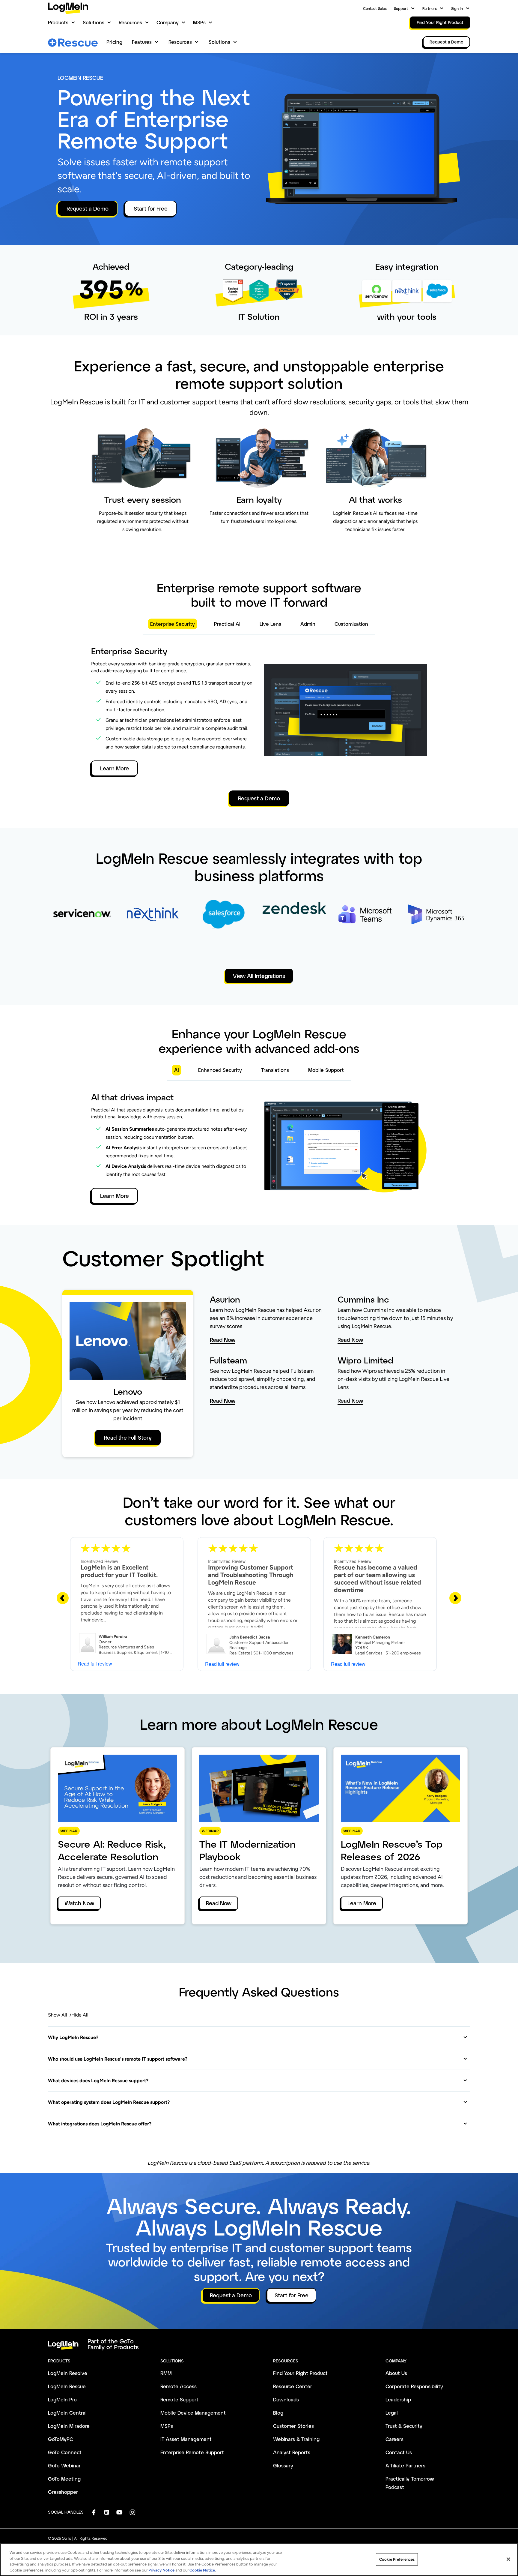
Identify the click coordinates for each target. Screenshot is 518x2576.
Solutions (94, 22)
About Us (396, 2373)
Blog (278, 2413)
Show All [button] (58, 2015)
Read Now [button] (223, 1340)
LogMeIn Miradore (69, 2426)
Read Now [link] (219, 1903)
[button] (258, 2037)
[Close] (508, 2559)
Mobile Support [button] (326, 1070)
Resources (130, 22)
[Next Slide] (455, 1598)
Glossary (283, 2465)
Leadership (398, 2399)
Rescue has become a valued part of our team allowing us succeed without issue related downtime (378, 1579)
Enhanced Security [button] (220, 1070)
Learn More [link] (362, 1903)
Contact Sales (375, 8)
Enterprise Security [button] (173, 624)
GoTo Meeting (64, 2479)
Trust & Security (404, 2426)
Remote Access (179, 2386)
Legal (392, 2413)
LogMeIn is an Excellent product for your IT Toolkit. (119, 1571)
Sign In (457, 8)
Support (401, 8)
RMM (166, 2373)
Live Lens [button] (270, 624)
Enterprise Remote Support (192, 2452)
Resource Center (293, 2386)
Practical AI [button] (227, 624)
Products (58, 22)
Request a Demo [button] (88, 208)
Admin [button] (308, 624)
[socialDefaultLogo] (94, 2512)
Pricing (114, 42)
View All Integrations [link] (259, 976)
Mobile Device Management (193, 2413)
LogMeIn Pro (62, 2399)
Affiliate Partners (405, 2465)
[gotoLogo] (68, 8)
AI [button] (177, 1070)
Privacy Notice (161, 2570)
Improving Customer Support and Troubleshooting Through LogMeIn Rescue (251, 1575)
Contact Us (399, 2452)
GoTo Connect (65, 2452)
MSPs (199, 22)
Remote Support (179, 2399)
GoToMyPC (61, 2439)
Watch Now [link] (79, 1903)
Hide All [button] (80, 2015)
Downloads (286, 2399)
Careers (394, 2439)
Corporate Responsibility (414, 2386)
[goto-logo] (259, 2344)
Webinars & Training (296, 2439)
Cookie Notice (202, 2570)
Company (168, 22)
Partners (430, 8)
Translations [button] (275, 1070)
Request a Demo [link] (447, 42)
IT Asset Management (186, 2439)
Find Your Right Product (300, 2373)
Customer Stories (293, 2426)
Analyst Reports (292, 2452)
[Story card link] (82, 925)
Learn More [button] (115, 768)
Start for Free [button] (151, 208)
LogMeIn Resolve (68, 2373)
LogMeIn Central (67, 2413)
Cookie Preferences (397, 2559)
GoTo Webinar (64, 2465)
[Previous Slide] (63, 1598)
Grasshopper (63, 2492)
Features (142, 42)
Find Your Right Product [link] (440, 22)
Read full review (95, 1664)
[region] (259, 2560)
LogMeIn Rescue (67, 2386)
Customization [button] (351, 624)
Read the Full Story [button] (128, 1438)
